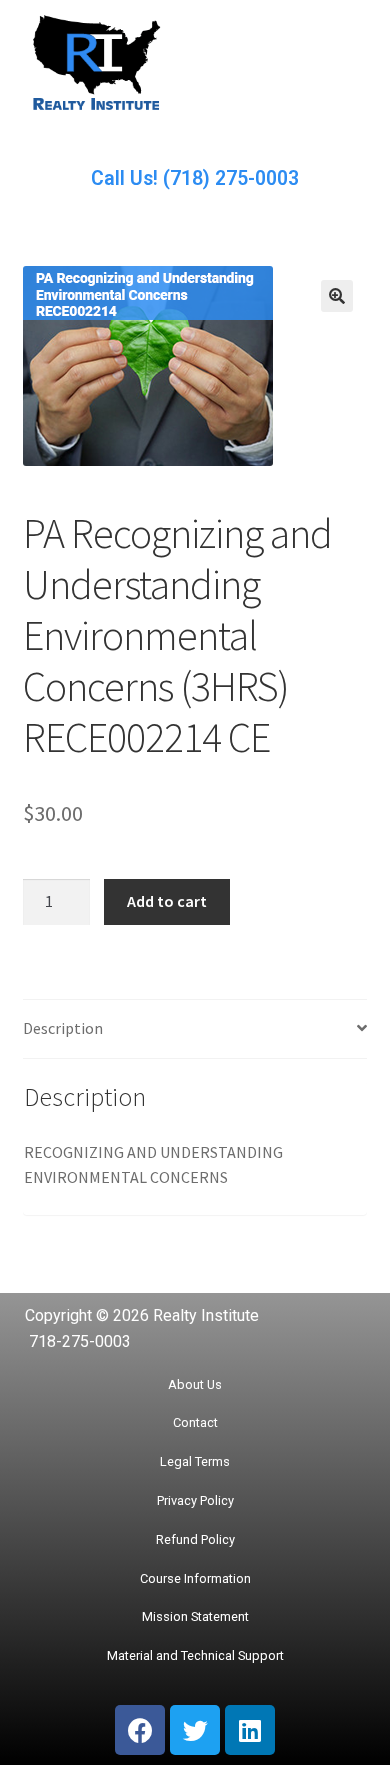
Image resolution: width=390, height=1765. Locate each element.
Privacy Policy (195, 1500)
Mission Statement (195, 1616)
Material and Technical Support (195, 1655)
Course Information (195, 1578)
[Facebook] (140, 1730)
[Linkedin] (250, 1730)
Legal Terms (195, 1461)
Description (63, 1028)
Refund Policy (195, 1539)
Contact (195, 1422)
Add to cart (167, 901)
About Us (195, 1384)
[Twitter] (195, 1730)
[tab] (195, 1029)
